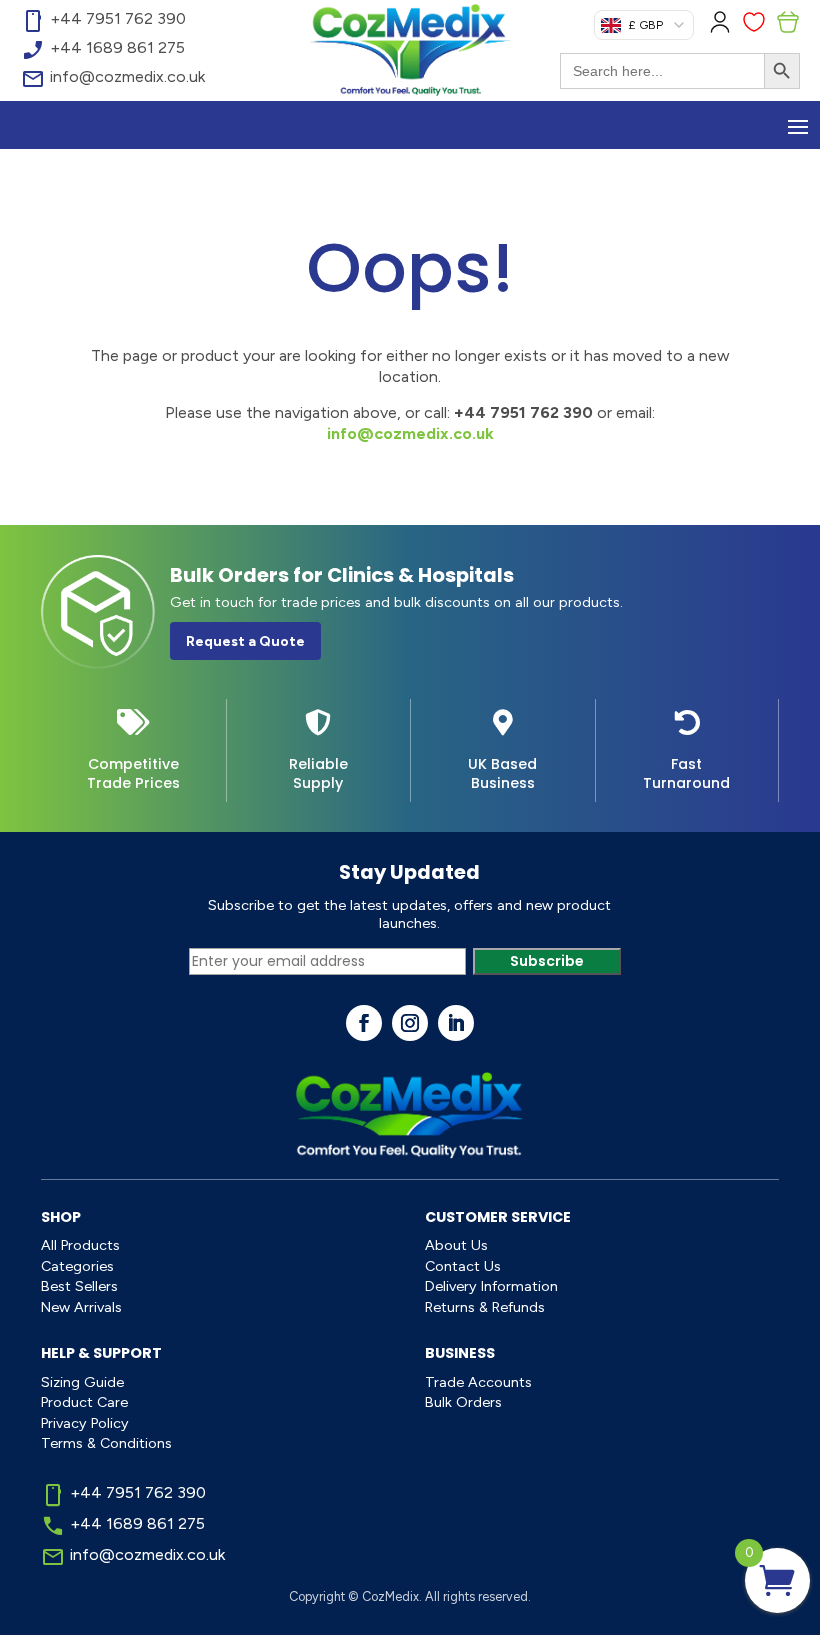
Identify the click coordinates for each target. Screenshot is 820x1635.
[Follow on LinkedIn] (456, 1023)
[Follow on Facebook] (364, 1023)
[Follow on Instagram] (410, 1023)
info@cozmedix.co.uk (410, 433)
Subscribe (547, 961)
